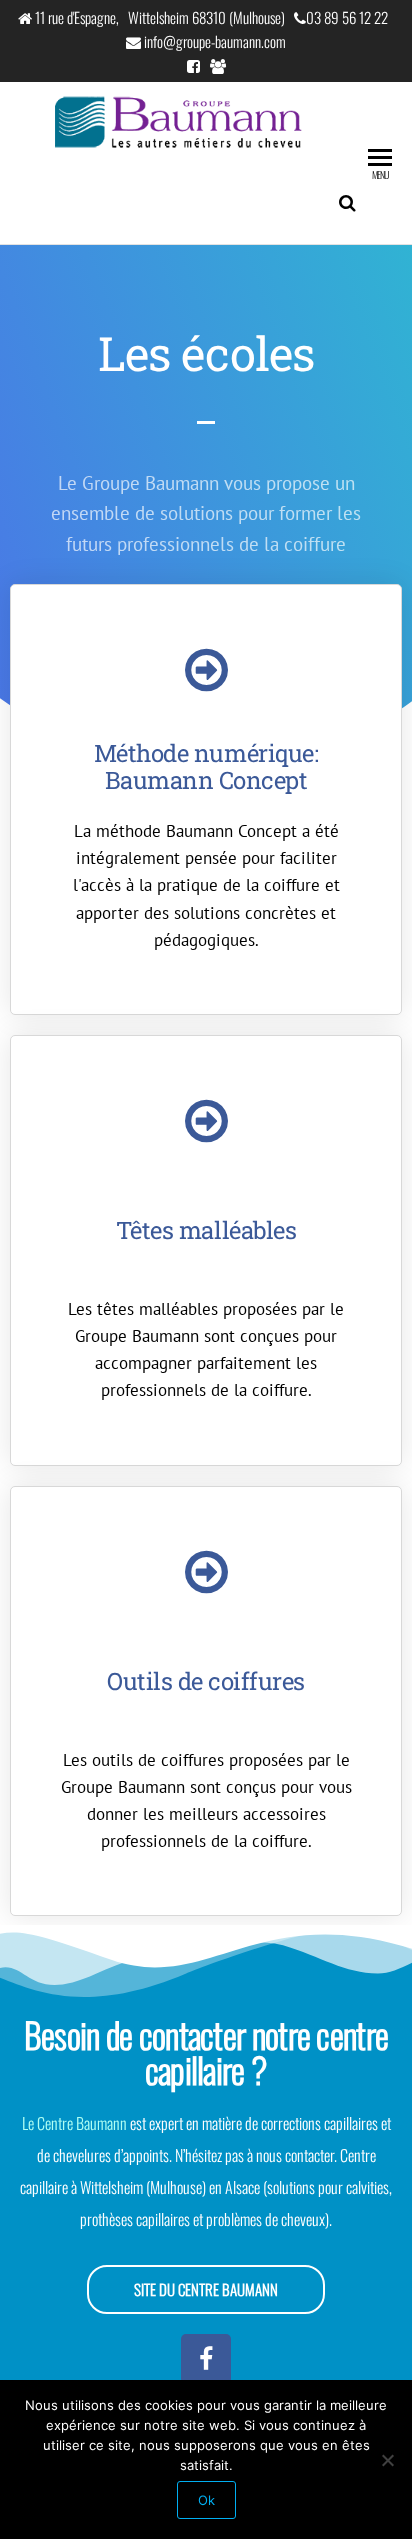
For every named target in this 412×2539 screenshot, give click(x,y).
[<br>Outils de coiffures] (206, 1572)
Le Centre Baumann (74, 2123)
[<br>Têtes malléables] (206, 1121)
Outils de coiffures (206, 1681)
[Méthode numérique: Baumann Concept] (206, 670)
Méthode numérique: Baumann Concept (206, 766)
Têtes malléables (206, 1230)
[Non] (387, 2460)
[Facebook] (206, 2359)
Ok (206, 2500)
